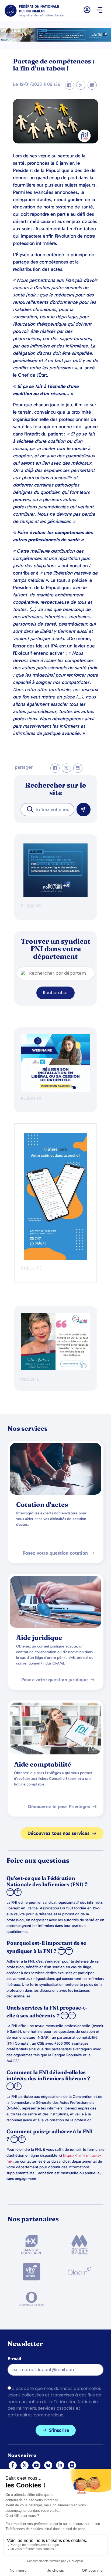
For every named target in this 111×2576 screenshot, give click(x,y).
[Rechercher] (84, 810)
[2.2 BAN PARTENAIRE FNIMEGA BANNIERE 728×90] (55, 40)
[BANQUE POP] (55, 895)
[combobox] (47, 810)
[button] (100, 11)
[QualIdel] (55, 1369)
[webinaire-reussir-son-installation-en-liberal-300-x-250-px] (55, 1091)
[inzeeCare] (55, 1259)
